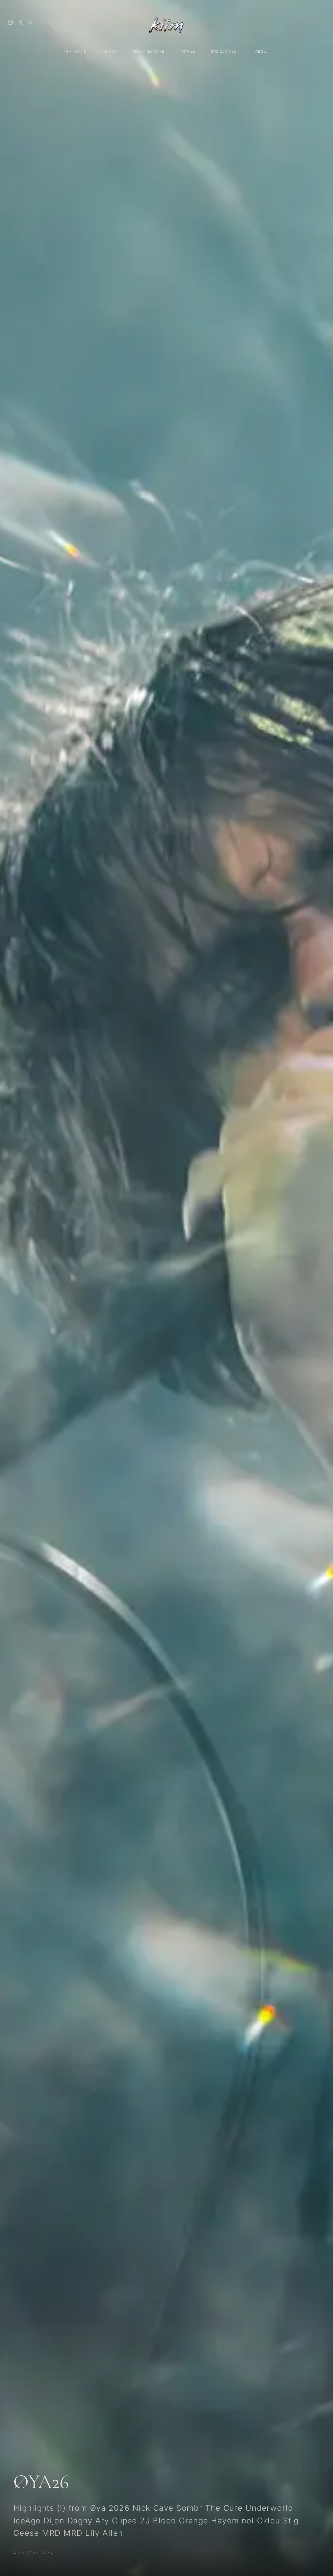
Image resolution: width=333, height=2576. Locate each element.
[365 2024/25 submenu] (239, 51)
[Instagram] (10, 22)
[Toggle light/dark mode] (31, 23)
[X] (21, 23)
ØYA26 (41, 2482)
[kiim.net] (166, 22)
